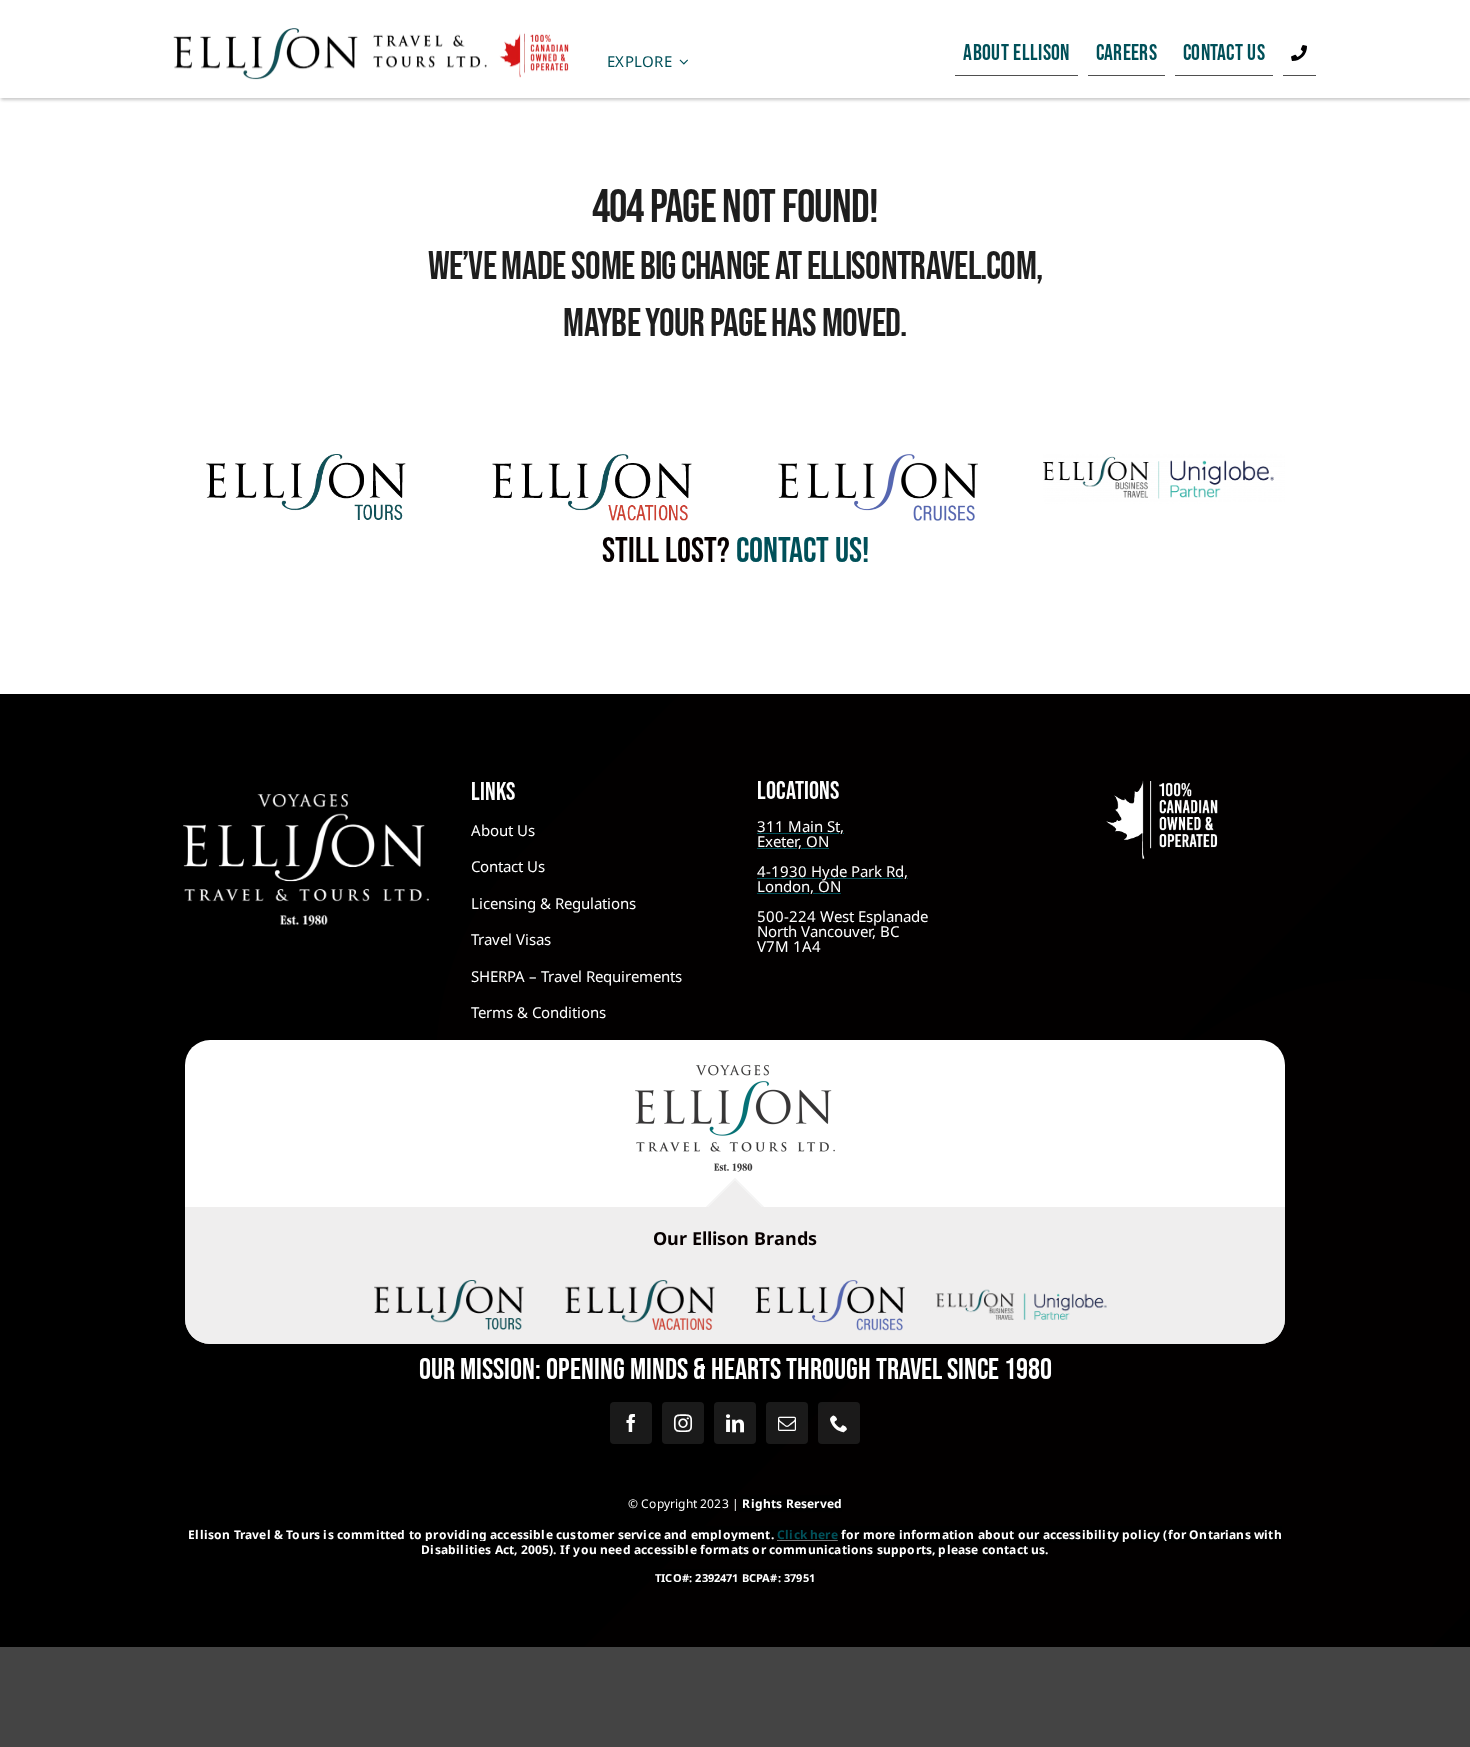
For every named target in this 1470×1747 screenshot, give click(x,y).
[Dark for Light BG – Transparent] (1021, 1293)
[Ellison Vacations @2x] (592, 463)
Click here (807, 1534)
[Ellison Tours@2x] (306, 463)
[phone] (839, 1423)
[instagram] (683, 1423)
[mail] (787, 1423)
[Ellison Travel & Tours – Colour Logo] (735, 1074)
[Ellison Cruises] (878, 463)
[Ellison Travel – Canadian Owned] (372, 36)
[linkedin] (735, 1423)
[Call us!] (1299, 54)
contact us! (799, 551)
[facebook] (631, 1423)
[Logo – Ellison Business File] (1164, 463)
